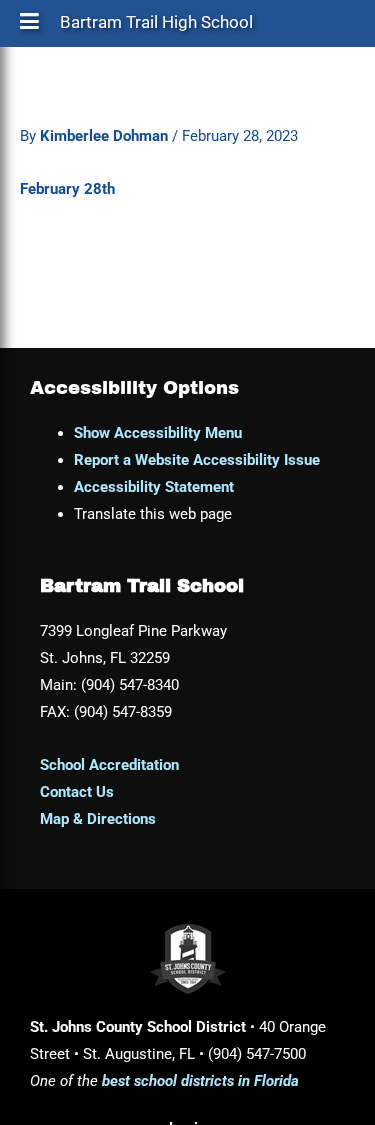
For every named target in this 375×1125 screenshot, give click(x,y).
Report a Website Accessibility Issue (197, 460)
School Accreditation (109, 765)
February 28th (67, 189)
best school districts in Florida (200, 1081)
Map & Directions (98, 819)
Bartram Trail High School (156, 27)
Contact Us (77, 792)
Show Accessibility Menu (158, 433)
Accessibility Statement (154, 487)
